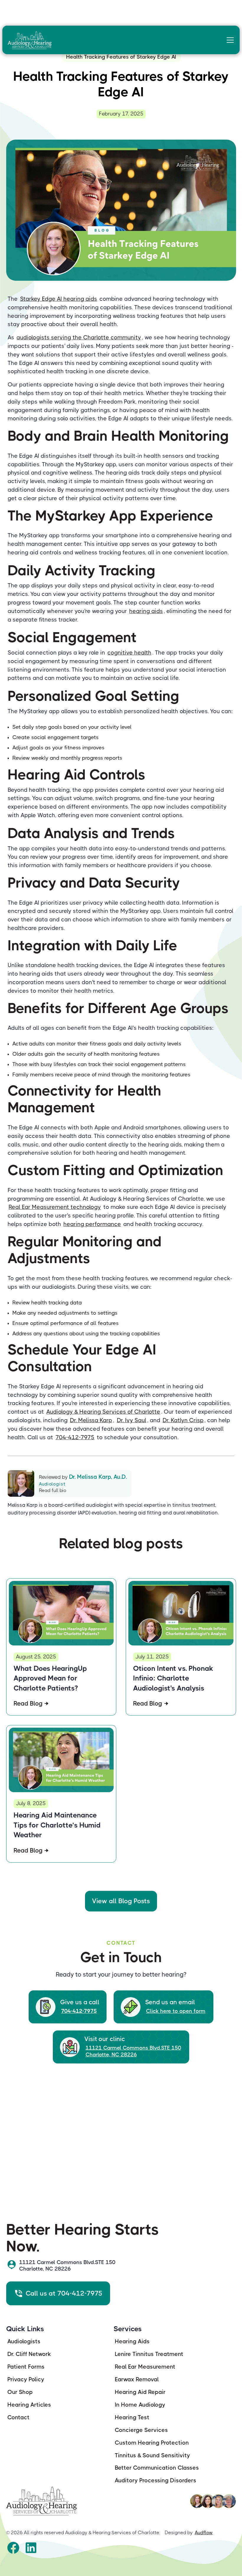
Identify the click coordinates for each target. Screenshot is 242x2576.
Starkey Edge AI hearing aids (59, 299)
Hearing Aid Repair (140, 2392)
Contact (18, 2417)
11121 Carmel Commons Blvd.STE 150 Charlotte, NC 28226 (133, 2051)
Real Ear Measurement (145, 2367)
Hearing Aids (132, 2341)
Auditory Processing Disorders (156, 2480)
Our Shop (20, 2392)
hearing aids (146, 611)
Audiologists (24, 2341)
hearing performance (92, 1224)
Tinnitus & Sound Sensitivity (152, 2455)
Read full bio (53, 1490)
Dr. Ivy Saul (132, 1420)
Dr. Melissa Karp (91, 1420)
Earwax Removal (137, 2379)
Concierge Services (141, 2430)
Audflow (204, 2533)
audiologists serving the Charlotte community (79, 337)
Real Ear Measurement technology (55, 1207)
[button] (229, 40)
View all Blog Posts (121, 1901)
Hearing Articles (29, 2405)
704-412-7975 (75, 1437)
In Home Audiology (140, 2405)
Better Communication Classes (157, 2468)
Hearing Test (132, 2417)
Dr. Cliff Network (29, 2354)
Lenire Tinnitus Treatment (149, 2354)
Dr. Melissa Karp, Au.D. (98, 1477)
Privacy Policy (26, 2379)
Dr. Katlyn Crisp (183, 1420)
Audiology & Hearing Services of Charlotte (103, 1412)
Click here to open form (176, 2011)
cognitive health (129, 653)
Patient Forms (26, 2367)
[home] (32, 40)
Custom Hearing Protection (152, 2443)
